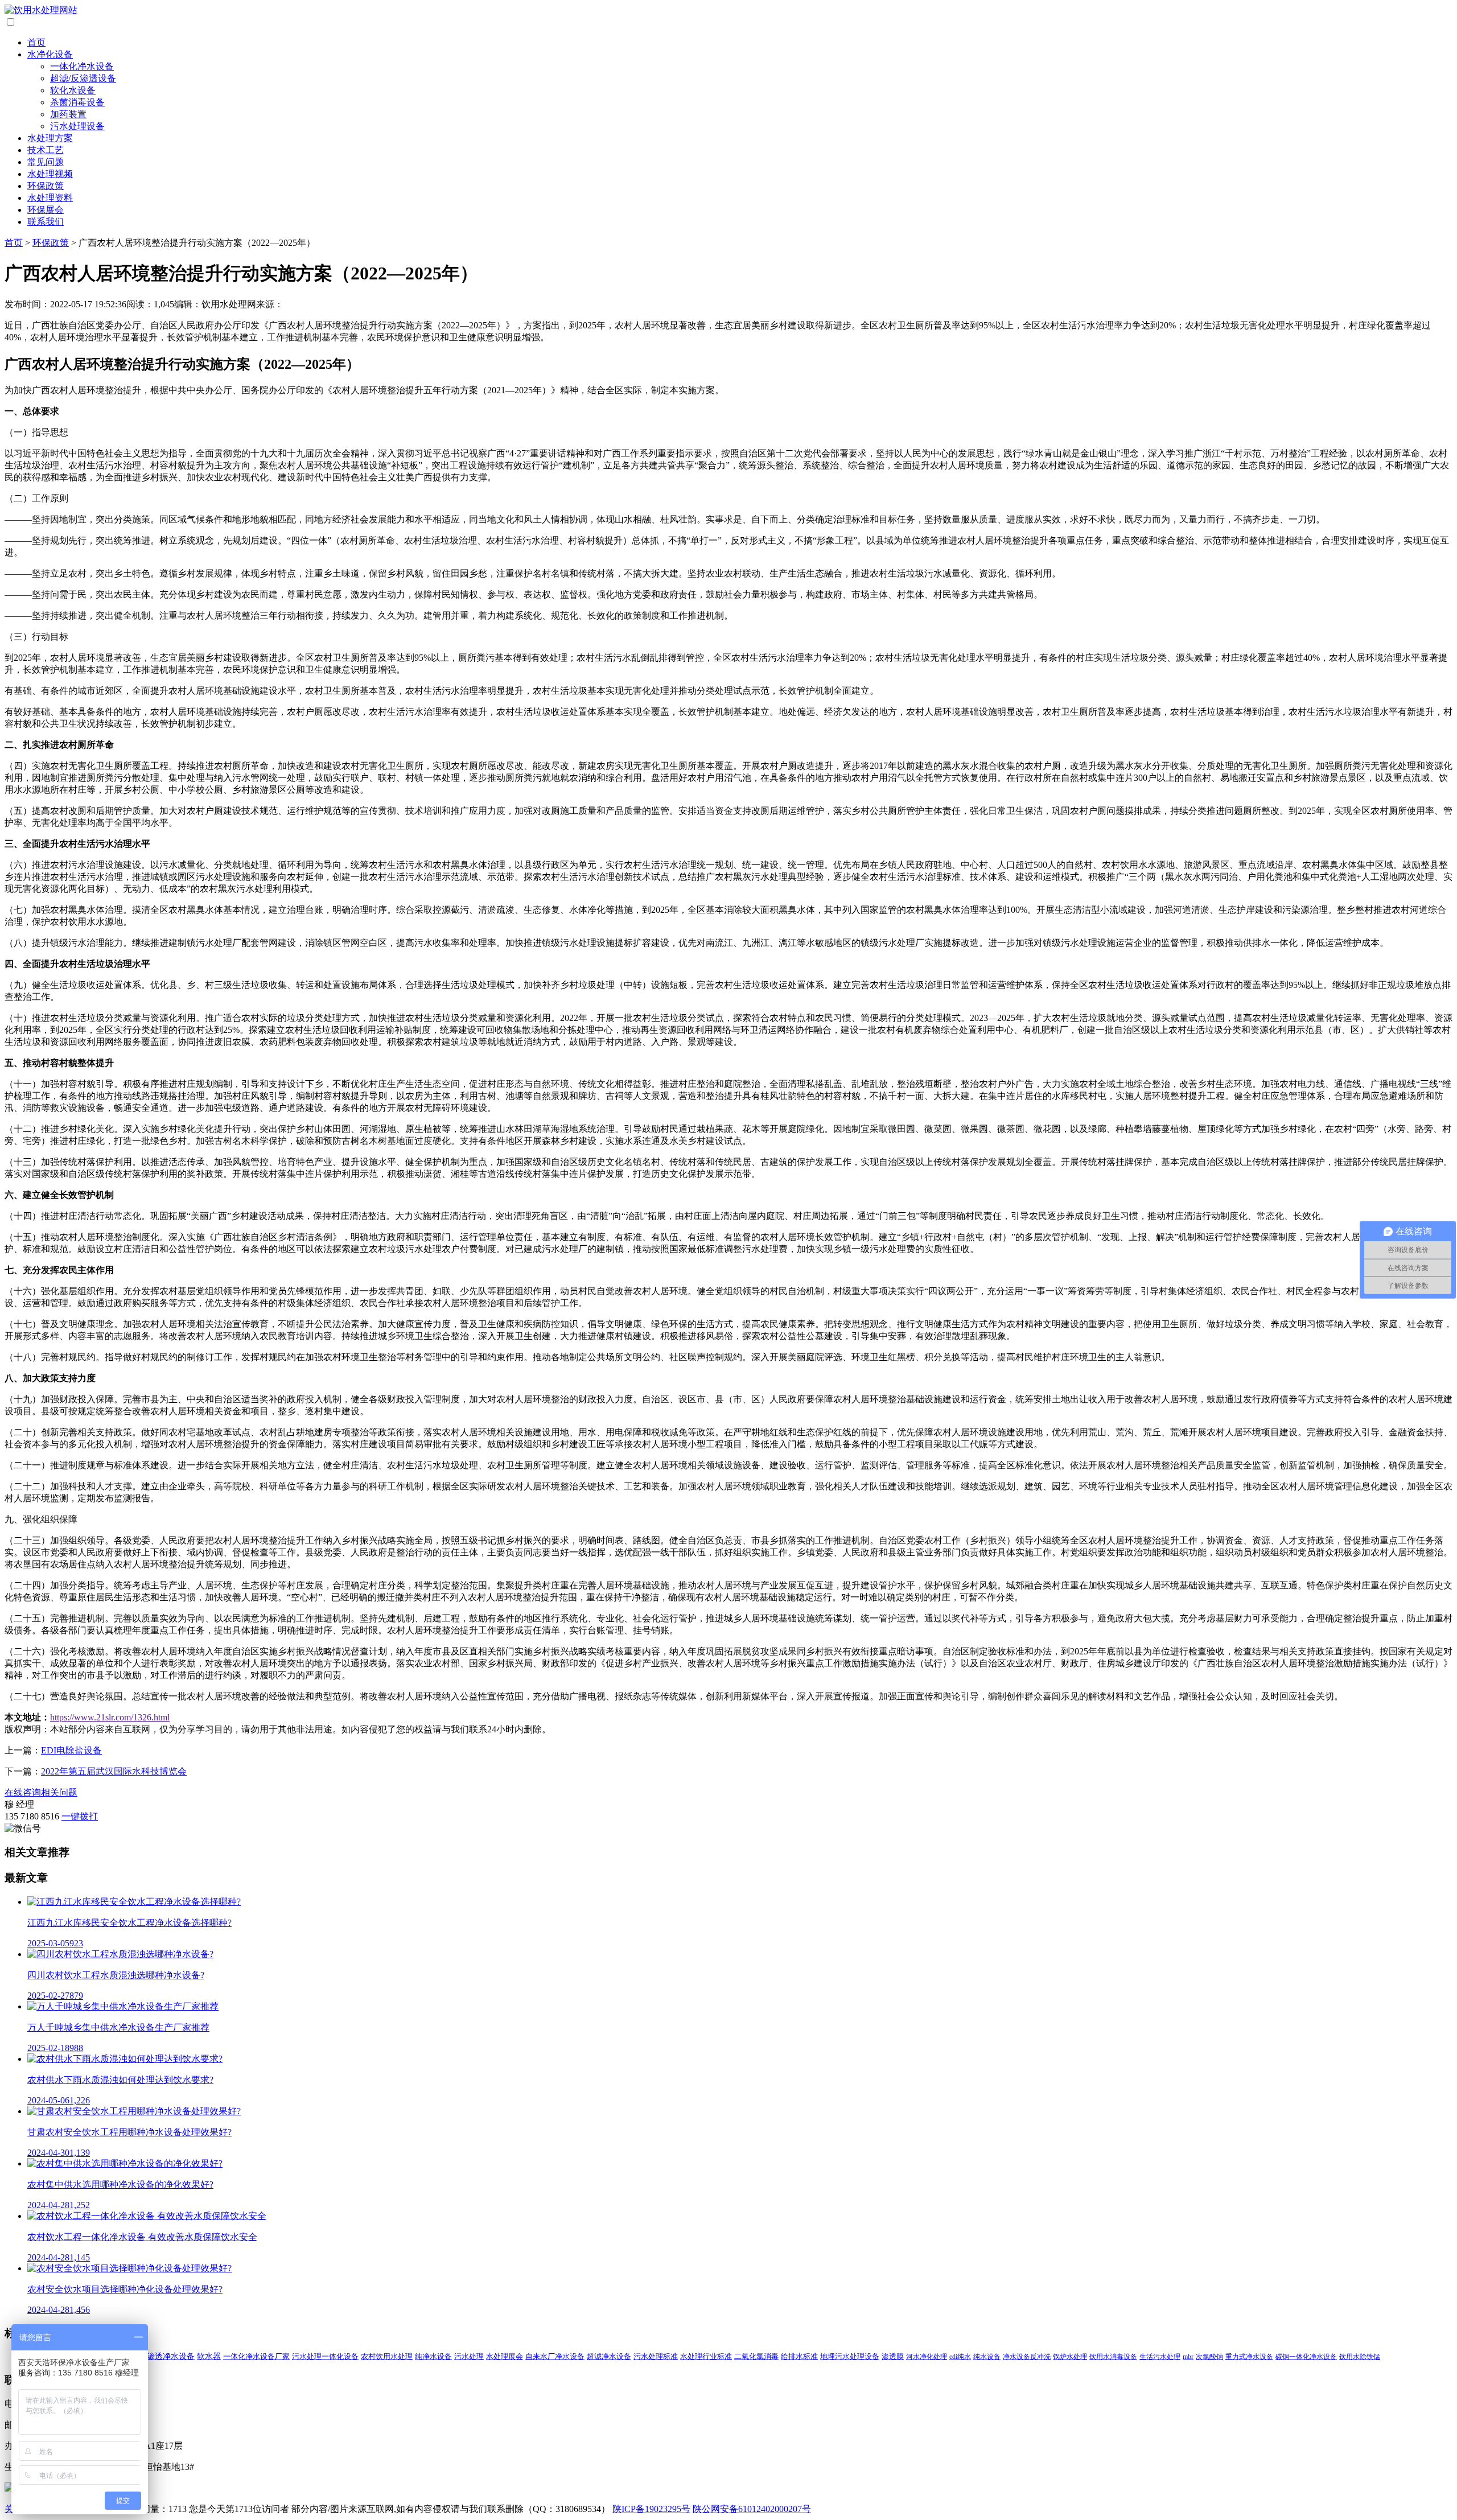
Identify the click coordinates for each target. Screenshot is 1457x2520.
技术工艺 (46, 150)
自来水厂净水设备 (555, 2357)
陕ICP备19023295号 (651, 2509)
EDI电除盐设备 (71, 1750)
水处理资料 (50, 198)
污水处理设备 (77, 126)
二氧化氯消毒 (756, 2357)
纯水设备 (987, 2357)
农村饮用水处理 (387, 2356)
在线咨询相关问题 (41, 1792)
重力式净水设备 (1249, 2357)
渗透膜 (893, 2357)
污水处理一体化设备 (325, 2356)
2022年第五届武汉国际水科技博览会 (114, 1771)
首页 (36, 42)
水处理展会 (505, 2357)
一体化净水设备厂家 (256, 2356)
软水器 (209, 2356)
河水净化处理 (927, 2357)
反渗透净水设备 (167, 2356)
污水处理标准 (656, 2357)
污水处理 (469, 2356)
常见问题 (46, 162)
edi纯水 (960, 2357)
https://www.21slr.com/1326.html (110, 1717)
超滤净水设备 (609, 2357)
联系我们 (46, 222)
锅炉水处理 (1070, 2357)
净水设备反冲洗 (1027, 2357)
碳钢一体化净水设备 (1306, 2357)
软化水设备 (73, 90)
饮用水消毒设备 (1113, 2357)
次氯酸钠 (1209, 2357)
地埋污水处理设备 (850, 2357)
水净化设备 (50, 54)
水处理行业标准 (706, 2357)
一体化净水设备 (82, 66)
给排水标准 (799, 2357)
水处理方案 (50, 138)
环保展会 (46, 210)
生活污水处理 (1160, 2357)
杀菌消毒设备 (77, 102)
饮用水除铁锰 (1360, 2357)
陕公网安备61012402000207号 (752, 2509)
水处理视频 (50, 174)
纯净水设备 (433, 2356)
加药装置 (68, 114)
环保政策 (46, 186)
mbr (1188, 2357)
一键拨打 (80, 1816)
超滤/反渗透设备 (83, 78)
